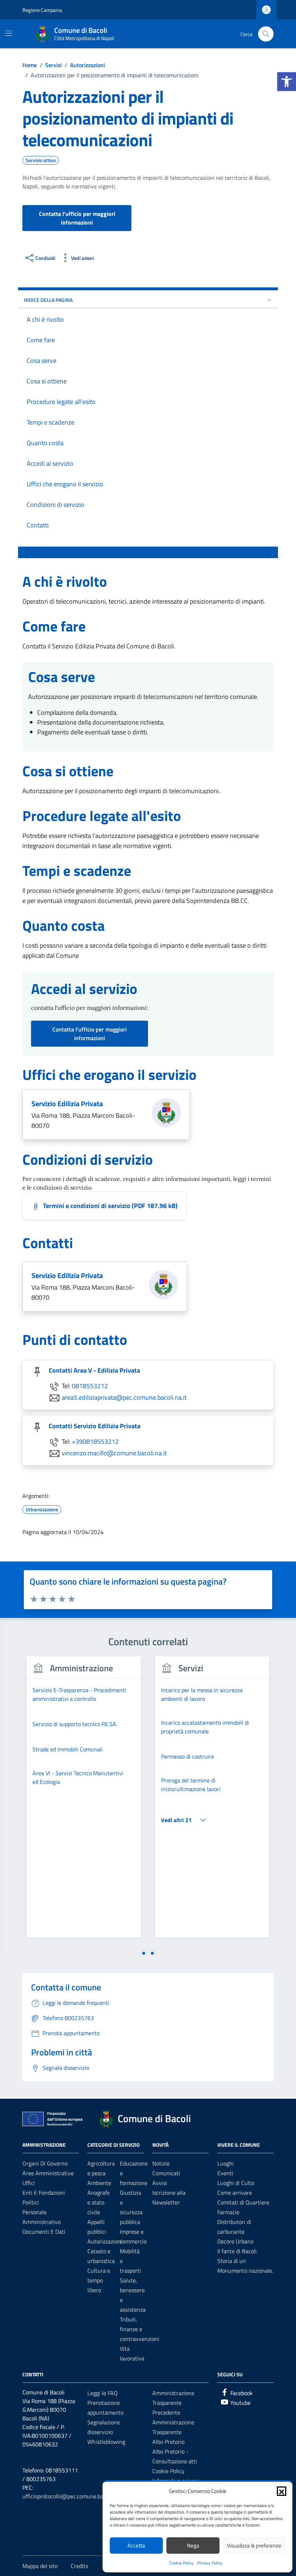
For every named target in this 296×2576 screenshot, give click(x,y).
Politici (31, 2202)
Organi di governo (45, 2163)
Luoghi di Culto (236, 2183)
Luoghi (226, 2163)
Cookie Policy (181, 2563)
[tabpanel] (84, 1801)
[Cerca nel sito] (266, 34)
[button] (287, 82)
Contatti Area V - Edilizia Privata (94, 1370)
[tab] (144, 1953)
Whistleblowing (106, 2442)
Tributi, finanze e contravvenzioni (140, 2329)
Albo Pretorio (168, 2442)
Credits (79, 2566)
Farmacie (228, 2212)
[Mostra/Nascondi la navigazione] (9, 33)
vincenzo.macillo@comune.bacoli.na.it (114, 1453)
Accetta (136, 2545)
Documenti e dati (44, 2232)
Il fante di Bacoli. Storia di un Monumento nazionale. (245, 2261)
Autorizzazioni (105, 2241)
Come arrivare (235, 2193)
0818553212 (90, 1385)
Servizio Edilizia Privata (67, 1104)
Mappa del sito (40, 2566)
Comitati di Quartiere (243, 2202)
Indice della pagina (48, 300)
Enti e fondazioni (44, 2193)
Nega (193, 2545)
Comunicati (166, 2173)
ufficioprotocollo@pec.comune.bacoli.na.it (73, 2496)
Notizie (161, 2163)
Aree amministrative (48, 2173)
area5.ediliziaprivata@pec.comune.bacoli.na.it (124, 1397)
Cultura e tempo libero (99, 2280)
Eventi (225, 2173)
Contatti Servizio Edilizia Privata (95, 1426)
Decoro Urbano (235, 2241)
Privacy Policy (210, 2563)
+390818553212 (95, 1441)
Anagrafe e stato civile (99, 2202)
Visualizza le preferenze (254, 2545)
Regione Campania (42, 10)
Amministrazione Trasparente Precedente (173, 2403)
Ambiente (99, 2183)
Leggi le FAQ (103, 2393)
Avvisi (160, 2183)
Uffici (29, 2183)
